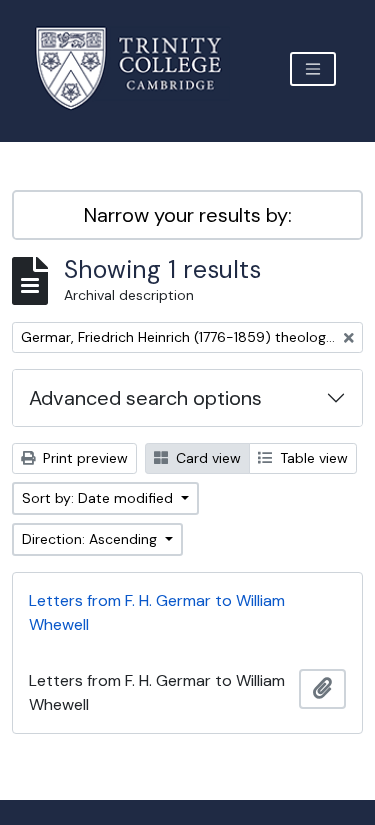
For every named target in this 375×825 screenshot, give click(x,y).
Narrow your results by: (188, 215)
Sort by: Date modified (99, 498)
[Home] (140, 68)
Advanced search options (145, 398)
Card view (206, 458)
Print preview (83, 458)
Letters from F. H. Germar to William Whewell (157, 612)
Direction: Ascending (91, 539)
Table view (312, 458)
